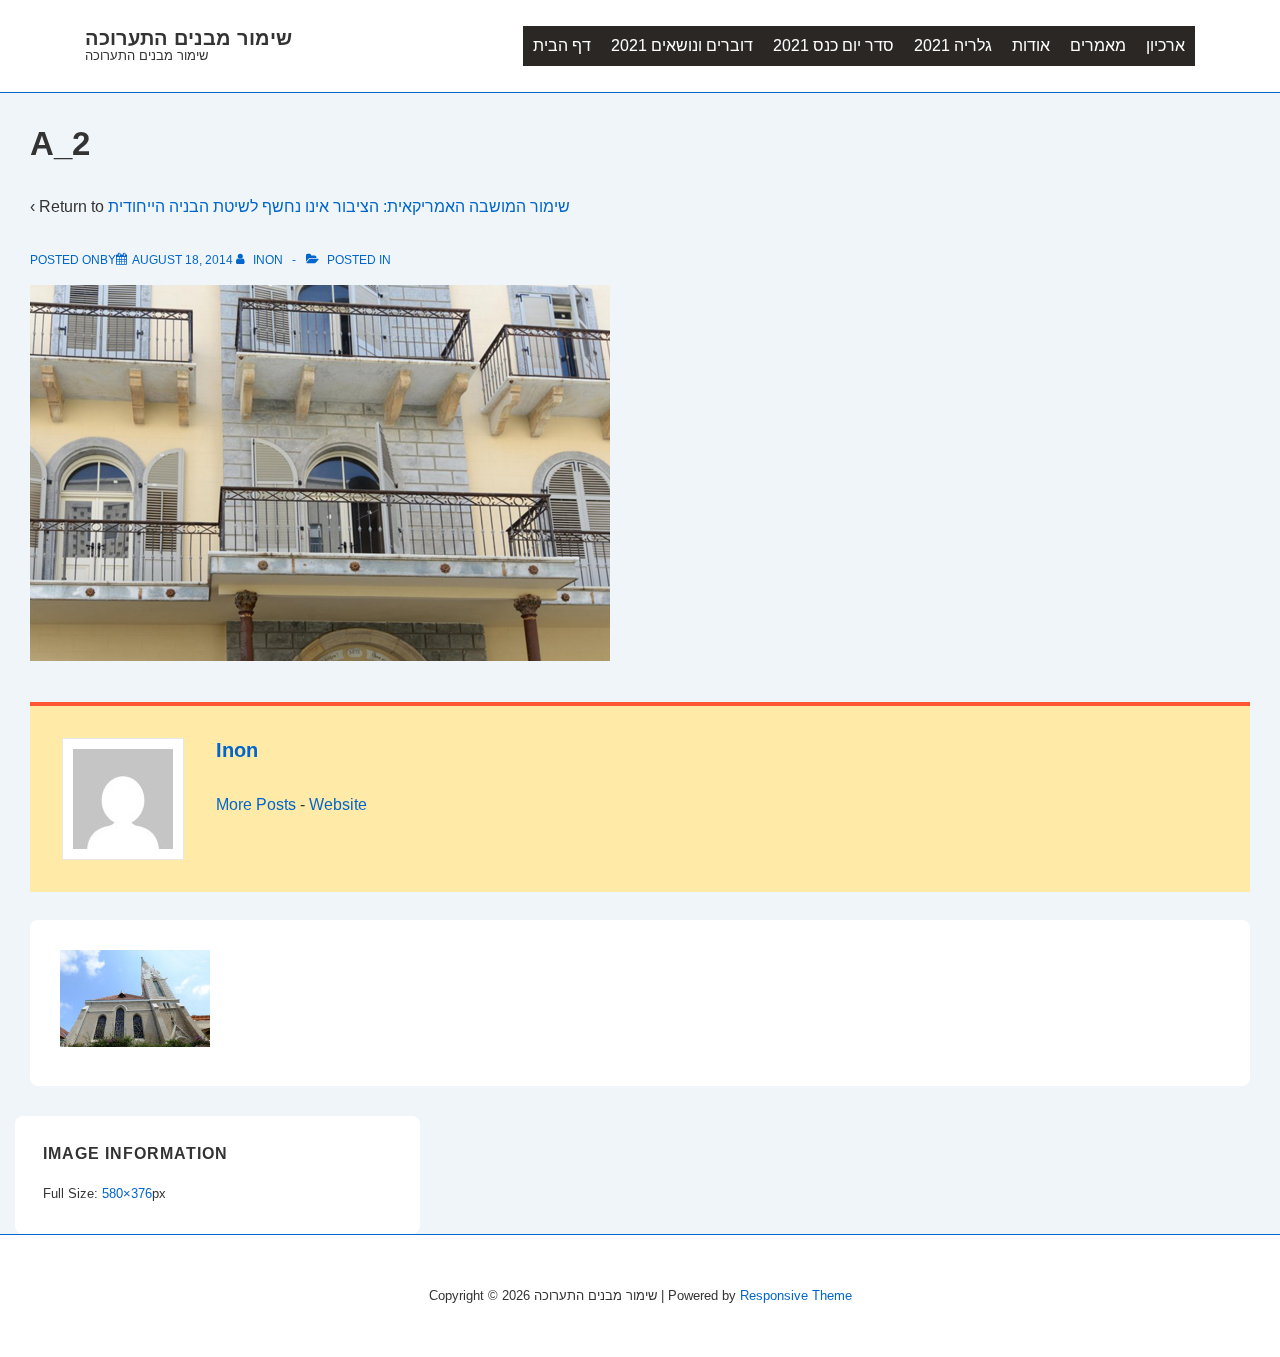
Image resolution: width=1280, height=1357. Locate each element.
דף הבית (562, 45)
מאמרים (1098, 45)
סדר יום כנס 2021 (833, 45)
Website (338, 804)
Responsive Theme (796, 1295)
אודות (1031, 45)
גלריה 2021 (953, 45)
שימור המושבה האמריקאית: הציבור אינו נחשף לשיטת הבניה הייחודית (339, 206)
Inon (237, 750)
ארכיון (1165, 45)
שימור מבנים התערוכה (188, 38)
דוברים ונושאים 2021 (682, 45)
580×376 (127, 1193)
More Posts (256, 804)
